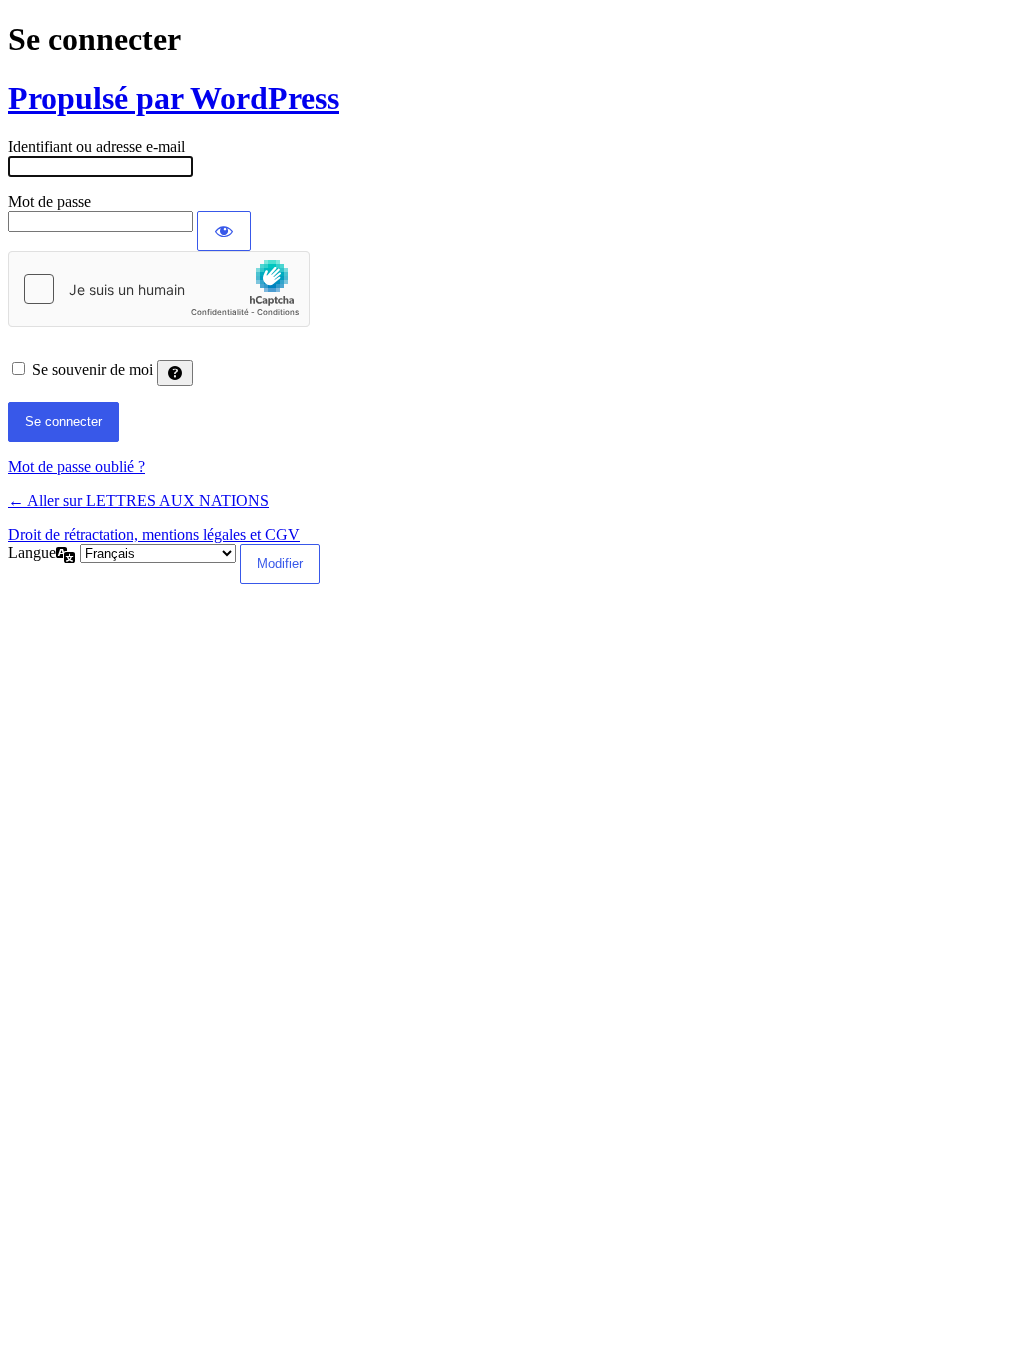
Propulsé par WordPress (173, 98)
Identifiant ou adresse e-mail (96, 146)
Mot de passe (49, 201)
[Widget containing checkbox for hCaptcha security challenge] (159, 289)
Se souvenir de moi (92, 369)
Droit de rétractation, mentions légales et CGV (154, 534)
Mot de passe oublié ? (76, 466)
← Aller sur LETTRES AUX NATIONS (138, 500)
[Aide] (175, 373)
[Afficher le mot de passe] (224, 231)
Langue (32, 552)
